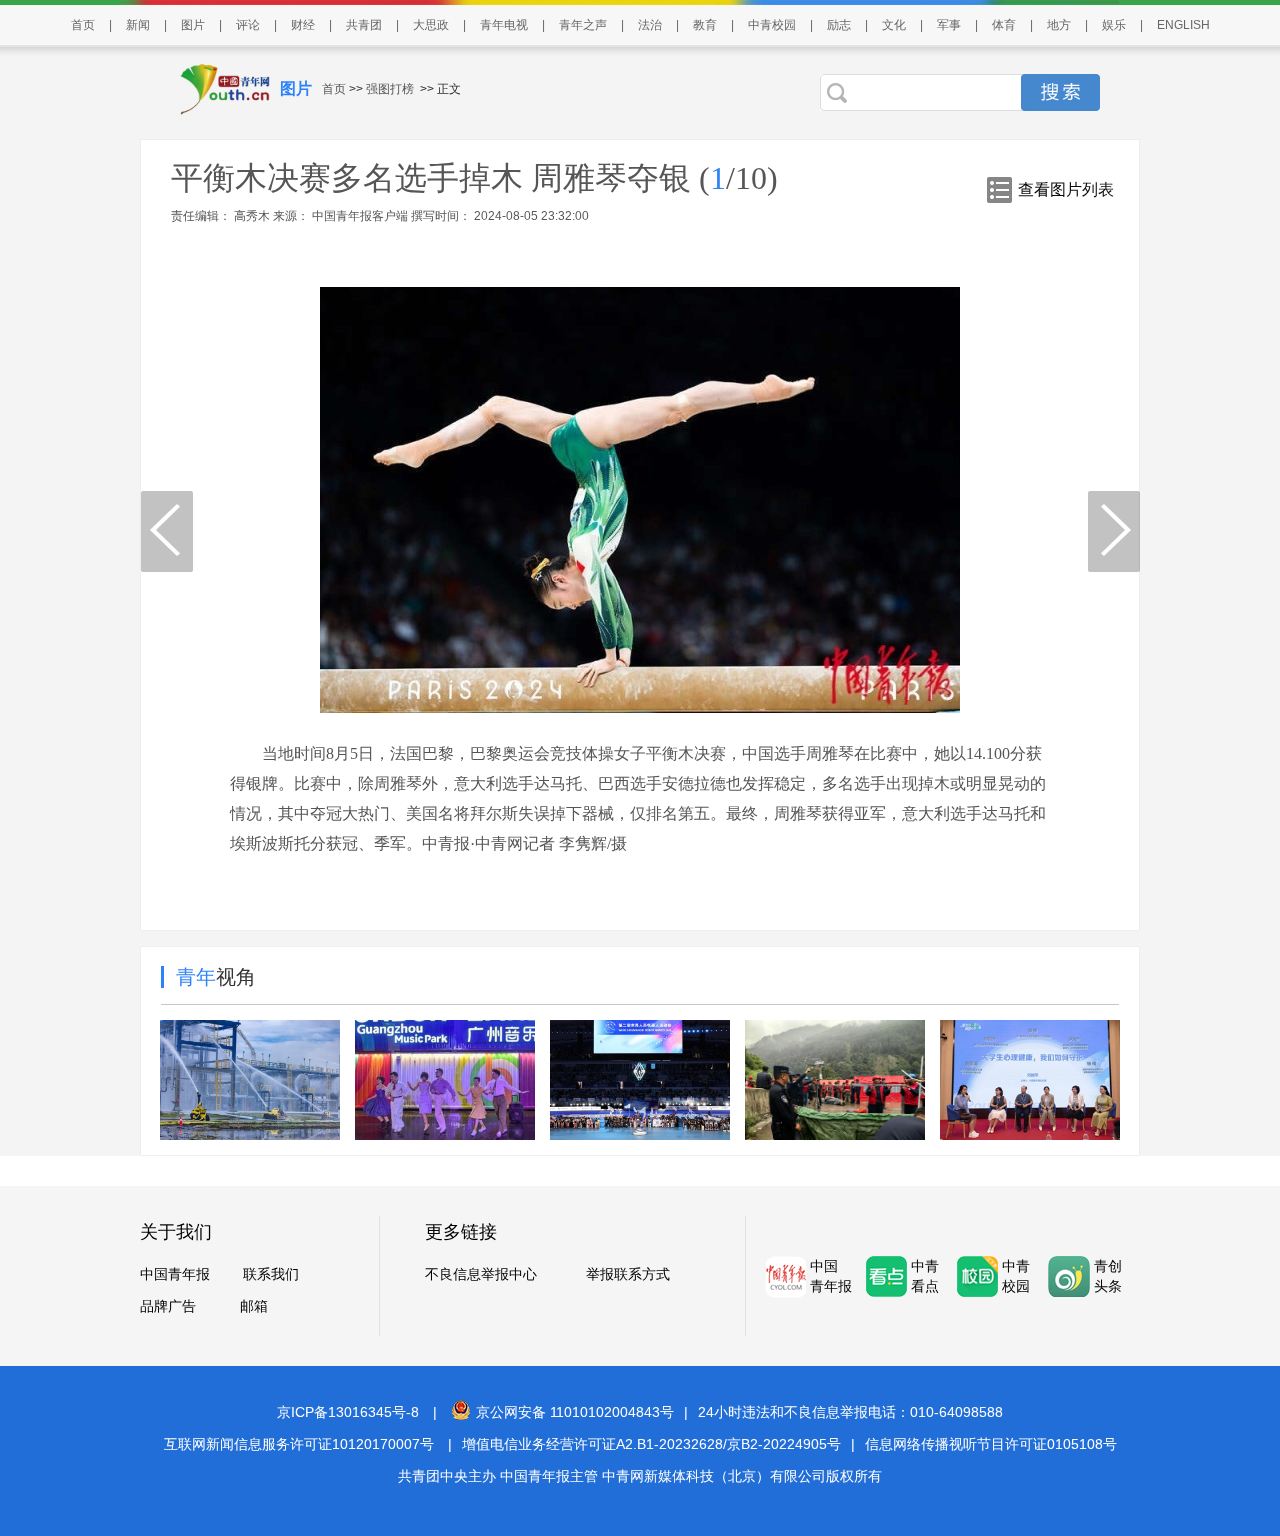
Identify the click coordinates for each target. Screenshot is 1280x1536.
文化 (894, 25)
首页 (83, 25)
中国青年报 (175, 1274)
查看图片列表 (1066, 189)
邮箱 (254, 1306)
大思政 (431, 25)
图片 (193, 25)
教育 (705, 25)
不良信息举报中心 (481, 1274)
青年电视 (504, 25)
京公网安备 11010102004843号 (575, 1412)
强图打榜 (390, 89)
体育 (1004, 25)
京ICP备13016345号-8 (348, 1412)
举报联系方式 (628, 1274)
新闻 (138, 25)
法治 (650, 25)
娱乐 (1114, 25)
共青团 (364, 25)
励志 (839, 25)
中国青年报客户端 (360, 216)
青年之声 (583, 25)
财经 (303, 25)
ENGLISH (1183, 25)
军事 (949, 25)
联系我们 (271, 1274)
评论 (248, 25)
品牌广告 (168, 1306)
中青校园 (772, 25)
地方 (1059, 25)
